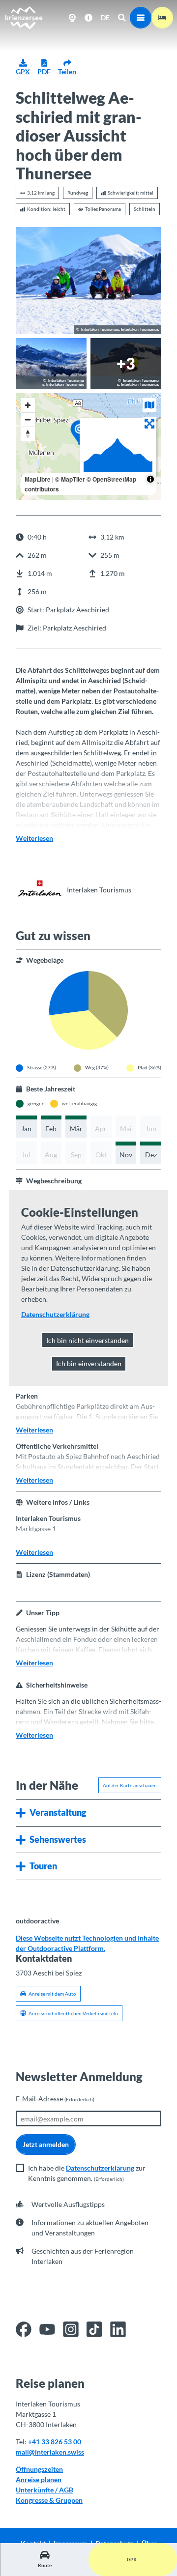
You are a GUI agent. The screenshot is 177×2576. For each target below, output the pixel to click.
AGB (66, 2490)
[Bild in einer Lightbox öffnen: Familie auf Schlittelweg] (88, 280)
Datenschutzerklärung (100, 2168)
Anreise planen (39, 2479)
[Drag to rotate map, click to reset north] (28, 434)
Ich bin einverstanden (89, 1363)
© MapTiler (70, 479)
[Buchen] (162, 18)
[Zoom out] (28, 419)
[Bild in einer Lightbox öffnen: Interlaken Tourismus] (39, 889)
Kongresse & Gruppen (49, 2500)
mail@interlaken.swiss (50, 2452)
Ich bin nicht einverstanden (88, 1340)
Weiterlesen (34, 838)
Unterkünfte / (37, 2490)
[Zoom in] (28, 405)
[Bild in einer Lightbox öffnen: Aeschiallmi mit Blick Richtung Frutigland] (51, 364)
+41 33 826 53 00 (55, 2442)
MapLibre (38, 479)
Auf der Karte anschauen (130, 1785)
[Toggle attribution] (150, 479)
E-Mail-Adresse (55, 2099)
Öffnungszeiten (39, 2469)
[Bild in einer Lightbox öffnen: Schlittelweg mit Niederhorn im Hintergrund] (126, 364)
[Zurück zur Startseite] (24, 18)
